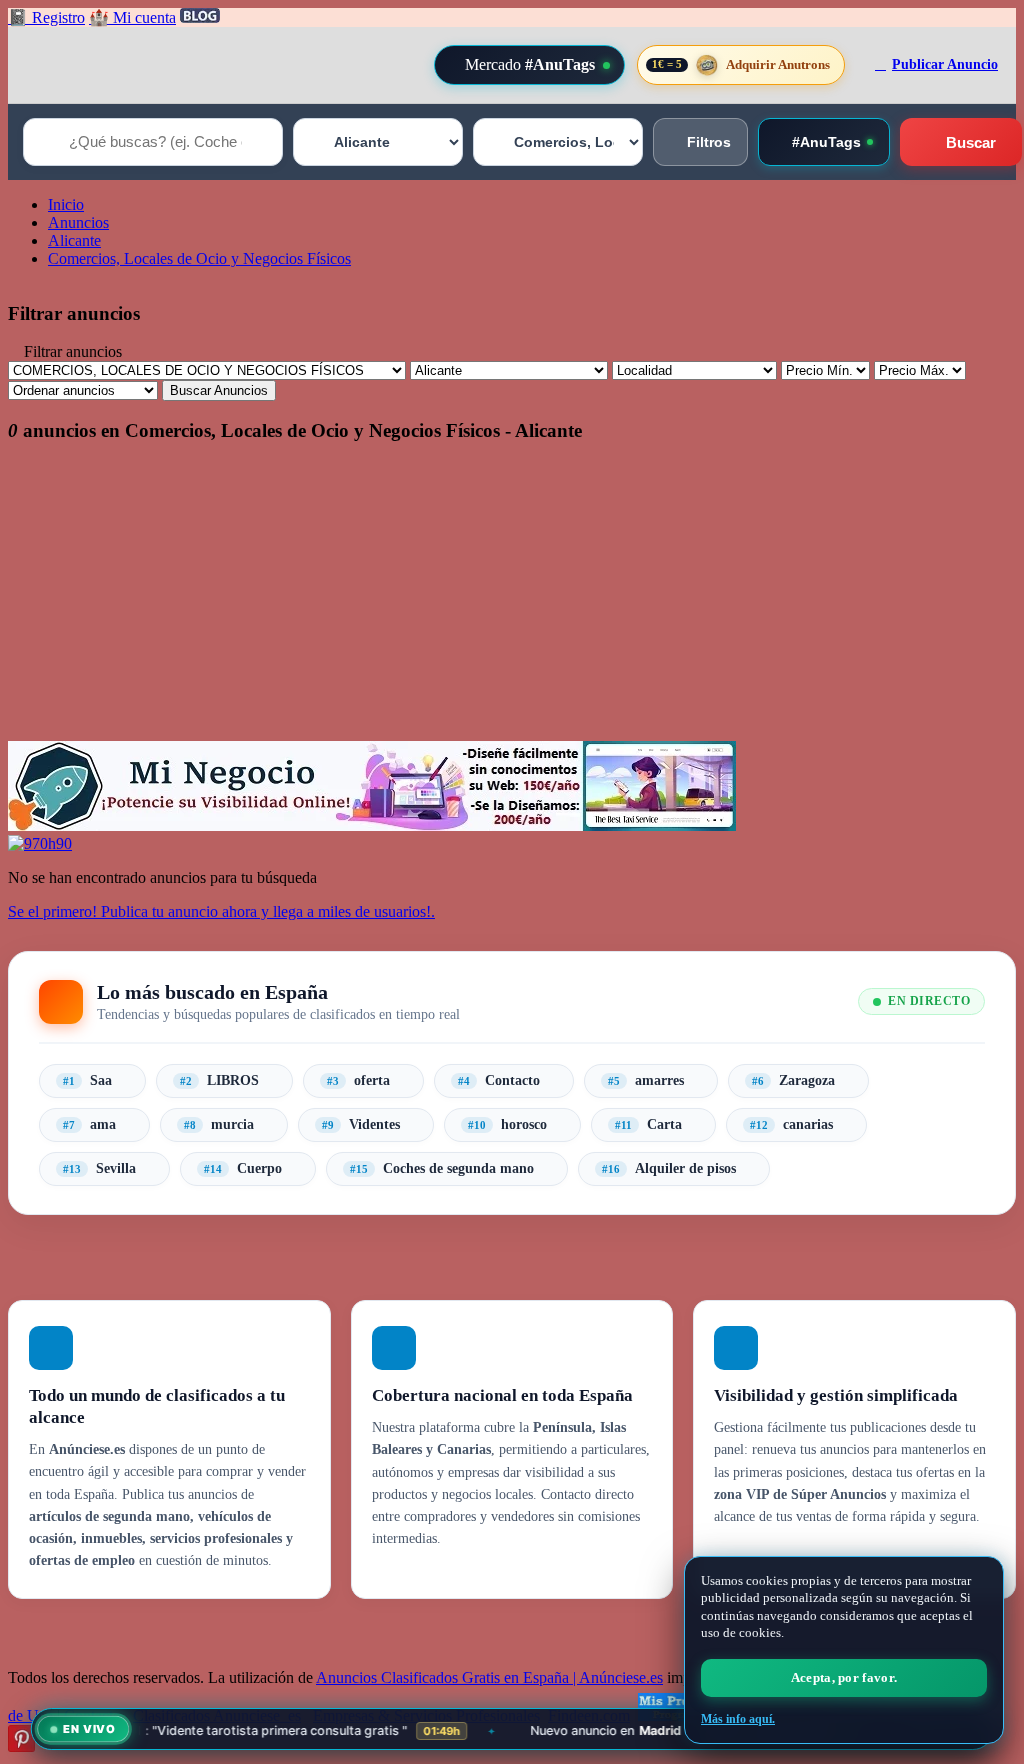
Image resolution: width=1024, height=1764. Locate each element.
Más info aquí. (738, 1719)
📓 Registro (46, 17)
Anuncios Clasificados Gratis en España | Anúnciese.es (489, 1677)
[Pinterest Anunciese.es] (21, 1746)
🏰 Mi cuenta (132, 17)
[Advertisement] (512, 601)
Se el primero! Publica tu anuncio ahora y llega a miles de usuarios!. (221, 911)
